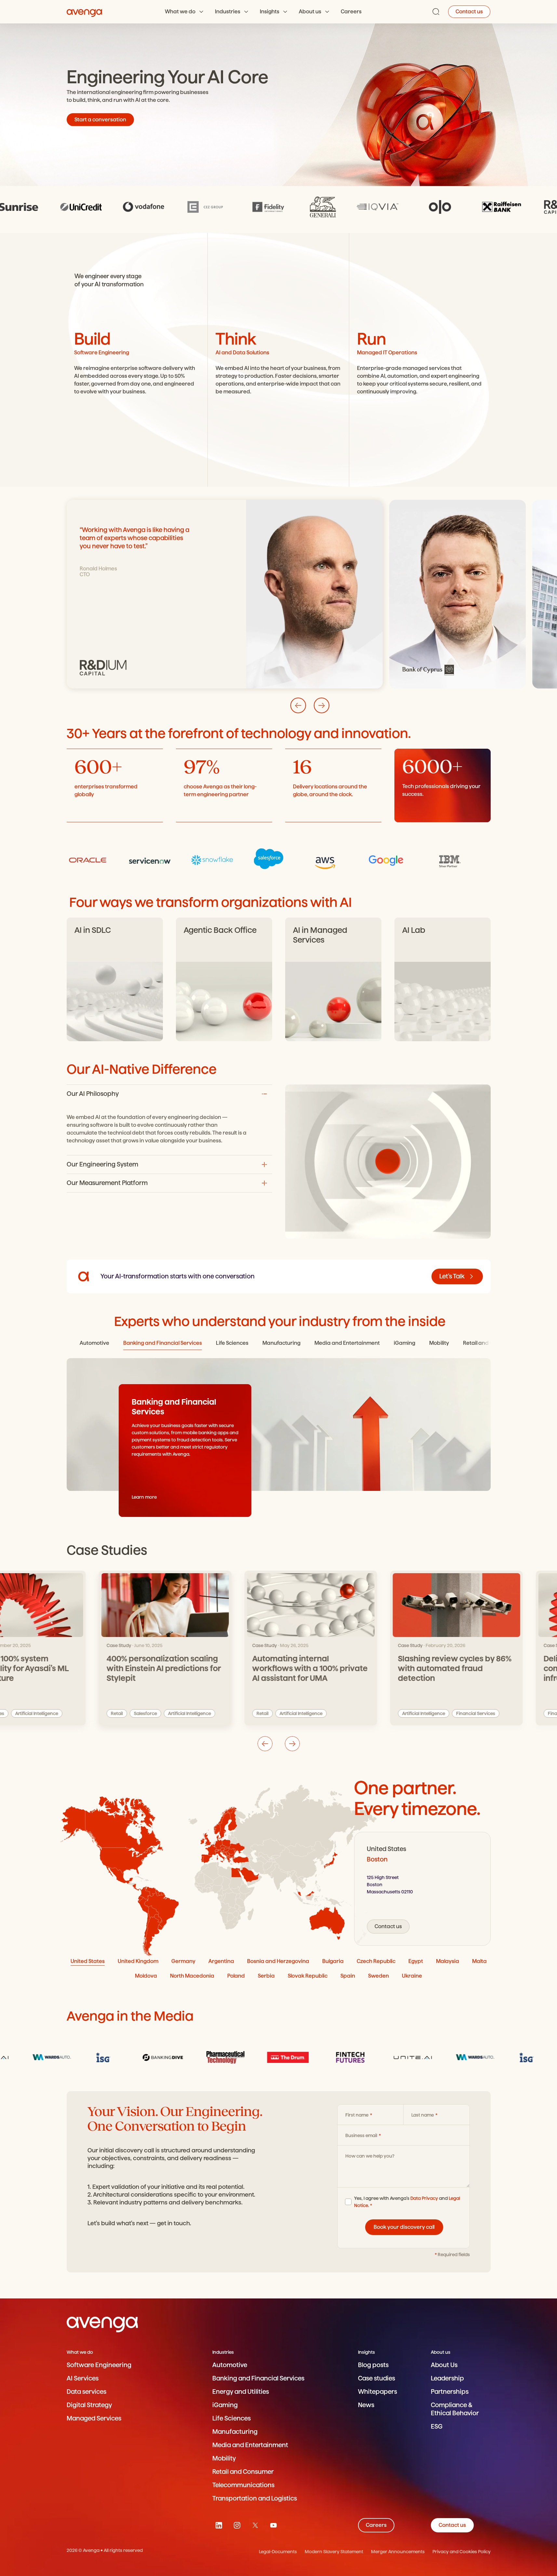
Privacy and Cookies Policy (462, 2552)
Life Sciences (232, 2418)
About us (310, 12)
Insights (270, 12)
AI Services (83, 2378)
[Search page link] (436, 12)
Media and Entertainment (250, 2445)
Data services (86, 2392)
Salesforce (113, 1713)
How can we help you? (370, 2156)
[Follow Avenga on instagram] (237, 2525)
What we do (180, 12)
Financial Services (444, 1713)
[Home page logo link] (85, 12)
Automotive (230, 2365)
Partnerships (450, 2392)
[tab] (94, 1343)
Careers (351, 12)
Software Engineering (99, 2365)
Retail (85, 1713)
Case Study (87, 1645)
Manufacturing (235, 2432)
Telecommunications (243, 2485)
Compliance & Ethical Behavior (455, 2409)
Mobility (224, 2458)
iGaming (225, 2405)
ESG (437, 2426)
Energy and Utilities (241, 2392)
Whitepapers (378, 2392)
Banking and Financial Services (258, 2378)
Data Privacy (424, 2198)
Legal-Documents (278, 2552)
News (366, 2405)
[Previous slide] (265, 1744)
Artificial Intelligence (157, 1713)
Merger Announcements (398, 2552)
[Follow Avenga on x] (255, 2525)
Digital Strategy (89, 2405)
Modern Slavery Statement (334, 2552)
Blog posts (373, 2365)
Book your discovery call (404, 2227)
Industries (228, 12)
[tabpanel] (422, 1889)
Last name (423, 2115)
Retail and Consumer (243, 2472)
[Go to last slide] (298, 705)
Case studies (377, 2378)
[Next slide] (322, 705)
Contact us (469, 12)
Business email (362, 2135)
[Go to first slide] (292, 1744)
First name (357, 2115)
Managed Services (94, 2418)
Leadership (447, 2378)
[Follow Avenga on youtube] (273, 2525)
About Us (444, 2365)
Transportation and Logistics (255, 2498)
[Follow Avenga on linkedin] (219, 2525)
